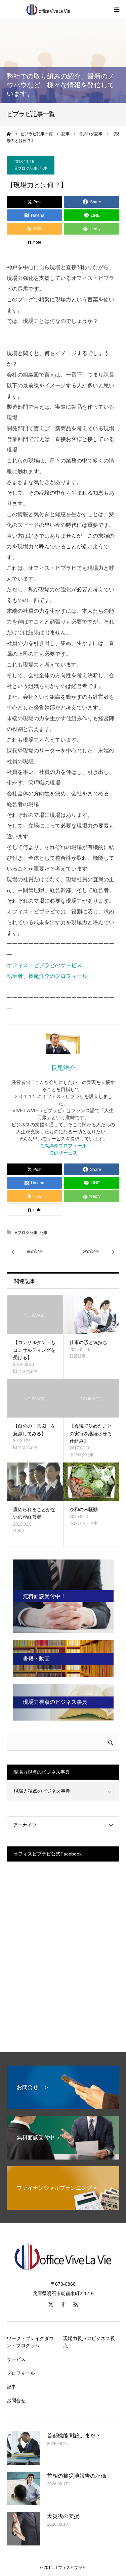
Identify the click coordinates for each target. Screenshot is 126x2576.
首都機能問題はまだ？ (74, 2436)
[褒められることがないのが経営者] (35, 1482)
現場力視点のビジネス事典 (42, 1791)
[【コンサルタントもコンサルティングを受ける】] (35, 1315)
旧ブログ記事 (26, 168)
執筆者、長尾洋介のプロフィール (47, 976)
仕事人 (19, 1531)
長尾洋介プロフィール (63, 1146)
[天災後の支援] (24, 2529)
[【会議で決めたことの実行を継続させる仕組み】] (91, 1398)
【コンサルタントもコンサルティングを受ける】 (34, 1350)
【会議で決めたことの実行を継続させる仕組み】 (91, 1433)
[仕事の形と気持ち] (91, 1315)
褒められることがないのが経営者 (34, 1513)
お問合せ (16, 2400)
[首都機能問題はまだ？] (24, 2448)
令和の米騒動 (84, 1509)
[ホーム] (9, 134)
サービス (16, 2359)
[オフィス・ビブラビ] (47, 9)
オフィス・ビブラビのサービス (44, 965)
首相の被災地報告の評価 (77, 2476)
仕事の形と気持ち (88, 1342)
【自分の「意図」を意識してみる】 (34, 1430)
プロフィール (21, 2373)
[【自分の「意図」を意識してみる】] (35, 1398)
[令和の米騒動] (91, 1482)
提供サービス (63, 1153)
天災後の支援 (63, 2516)
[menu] (117, 9)
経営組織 (78, 1356)
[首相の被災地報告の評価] (24, 2488)
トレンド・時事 (84, 1523)
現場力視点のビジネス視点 (89, 2342)
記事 (44, 168)
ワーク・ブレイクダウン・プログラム (30, 2342)
